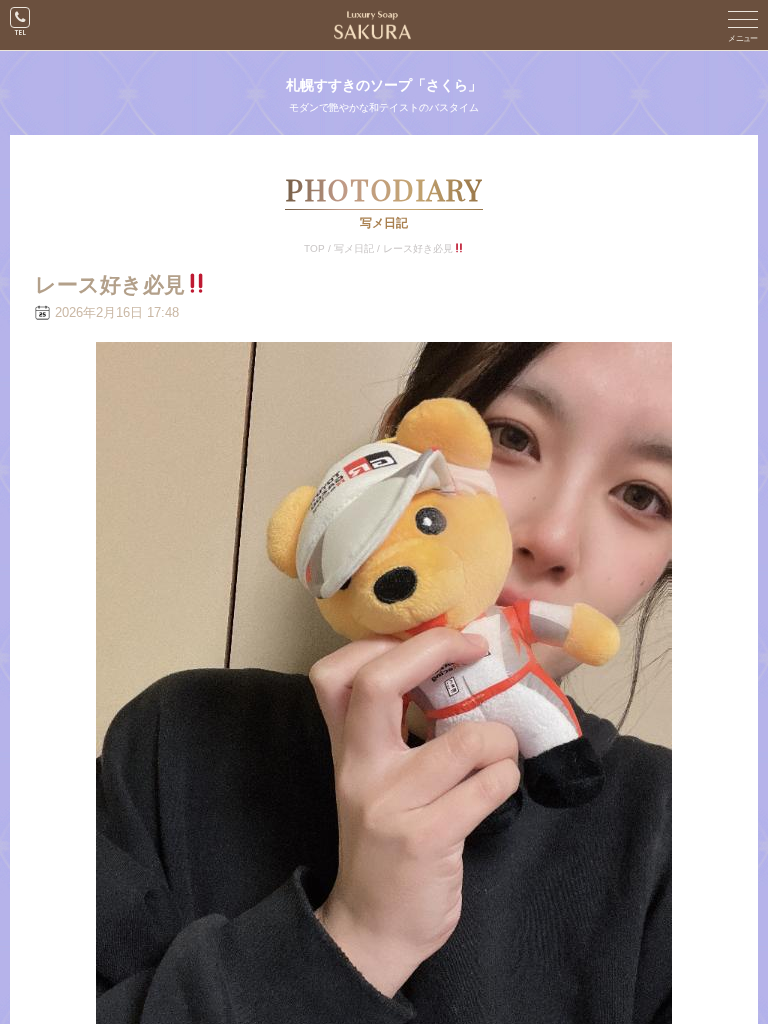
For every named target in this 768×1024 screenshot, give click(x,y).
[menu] (743, 25)
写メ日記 (354, 248)
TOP (314, 248)
